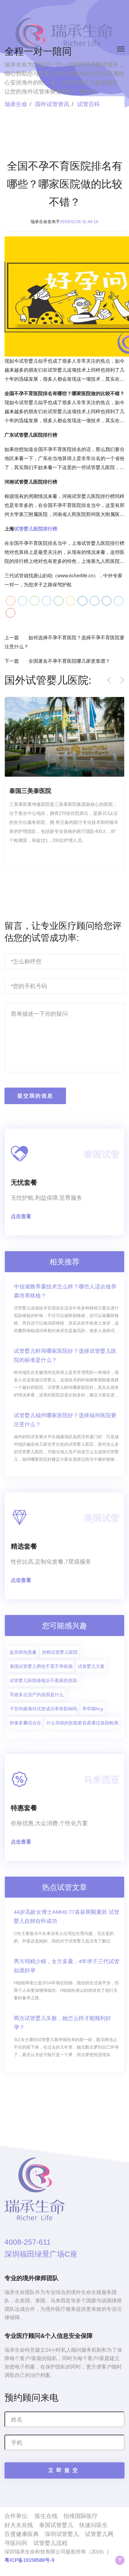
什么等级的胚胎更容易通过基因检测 (82, 1723)
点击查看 (21, 1216)
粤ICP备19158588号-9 (29, 2560)
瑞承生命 (16, 104)
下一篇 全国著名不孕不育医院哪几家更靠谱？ (57, 661)
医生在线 (46, 2516)
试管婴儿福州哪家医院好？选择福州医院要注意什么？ (65, 1420)
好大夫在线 (19, 2525)
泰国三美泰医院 (30, 791)
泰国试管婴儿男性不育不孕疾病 (41, 1666)
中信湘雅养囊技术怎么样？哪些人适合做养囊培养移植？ (65, 1291)
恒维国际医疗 (81, 2516)
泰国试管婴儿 (56, 2525)
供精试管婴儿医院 (60, 1652)
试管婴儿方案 (91, 1666)
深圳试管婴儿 (62, 2534)
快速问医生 (93, 2525)
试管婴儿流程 (50, 2543)
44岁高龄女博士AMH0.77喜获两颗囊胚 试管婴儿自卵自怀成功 (67, 1917)
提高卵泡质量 (23, 1652)
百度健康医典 (22, 2534)
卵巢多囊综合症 (25, 1723)
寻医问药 (16, 2543)
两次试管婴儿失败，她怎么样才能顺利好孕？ (62, 2023)
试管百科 (88, 104)
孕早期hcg (93, 1709)
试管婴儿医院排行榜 (36, 529)
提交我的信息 (35, 1096)
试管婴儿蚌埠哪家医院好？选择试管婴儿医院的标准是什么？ (65, 1356)
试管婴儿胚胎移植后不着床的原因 (43, 1680)
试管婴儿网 (99, 2534)
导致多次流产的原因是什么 (37, 1695)
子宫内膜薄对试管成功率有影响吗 (43, 1709)
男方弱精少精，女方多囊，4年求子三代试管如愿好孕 (67, 1966)
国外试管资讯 (52, 104)
